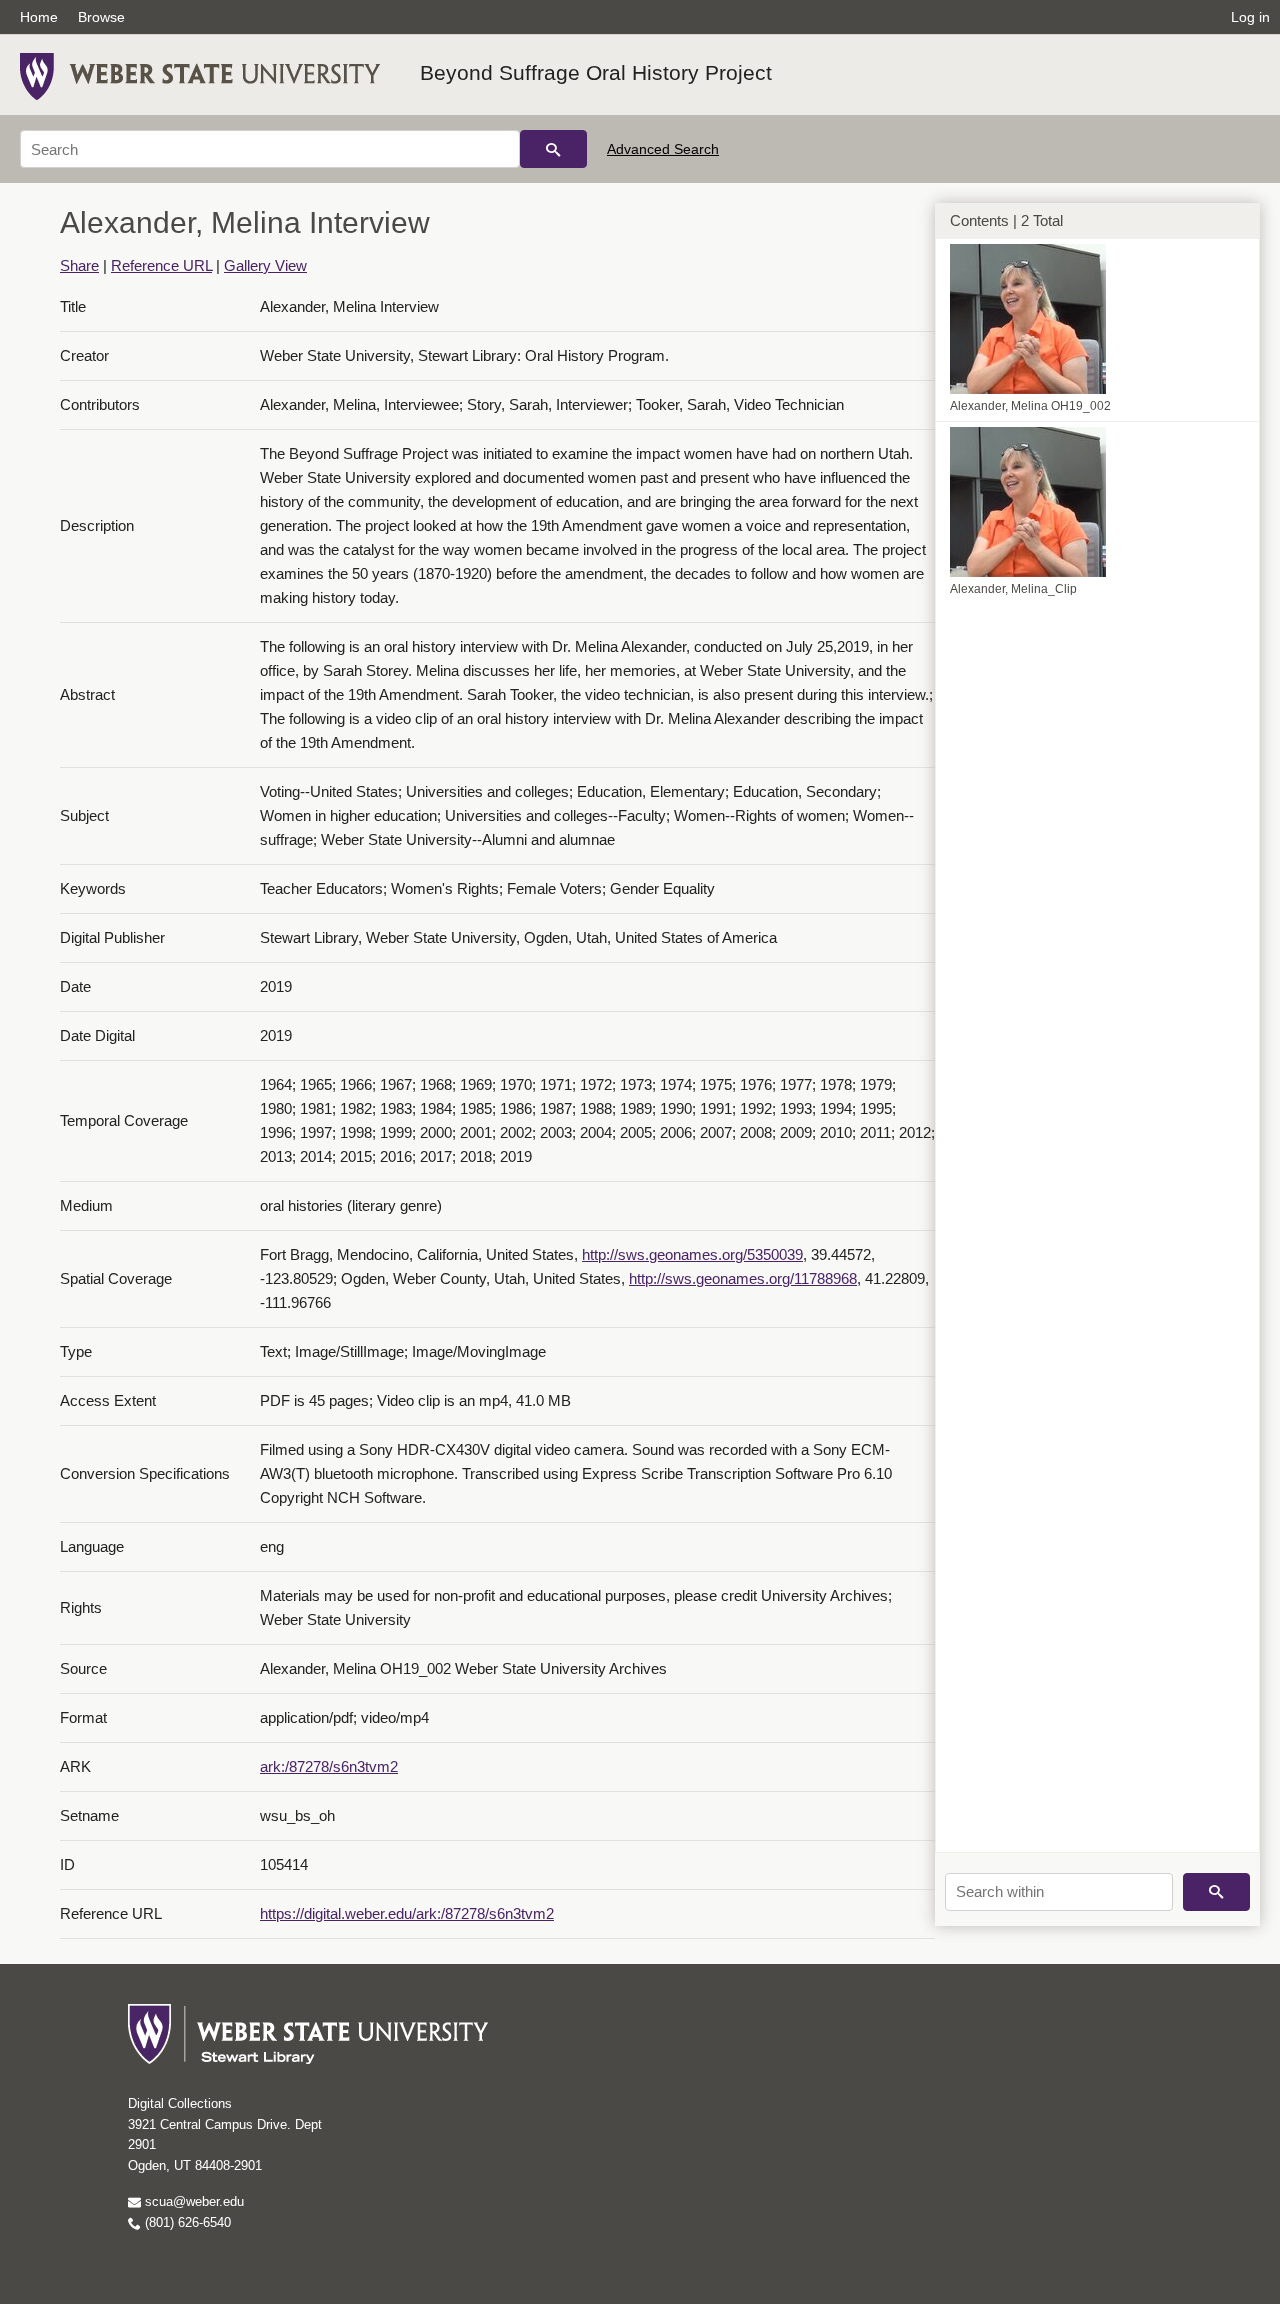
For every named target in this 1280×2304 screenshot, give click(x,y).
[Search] (553, 149)
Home (39, 17)
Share (79, 265)
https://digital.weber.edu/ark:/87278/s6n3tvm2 (407, 1913)
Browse (101, 17)
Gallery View (265, 265)
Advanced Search (663, 149)
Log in (1250, 17)
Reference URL (161, 265)
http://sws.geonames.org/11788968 (743, 1278)
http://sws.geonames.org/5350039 (692, 1254)
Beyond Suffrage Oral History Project (596, 72)
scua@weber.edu (192, 2201)
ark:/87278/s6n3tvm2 (329, 1766)
